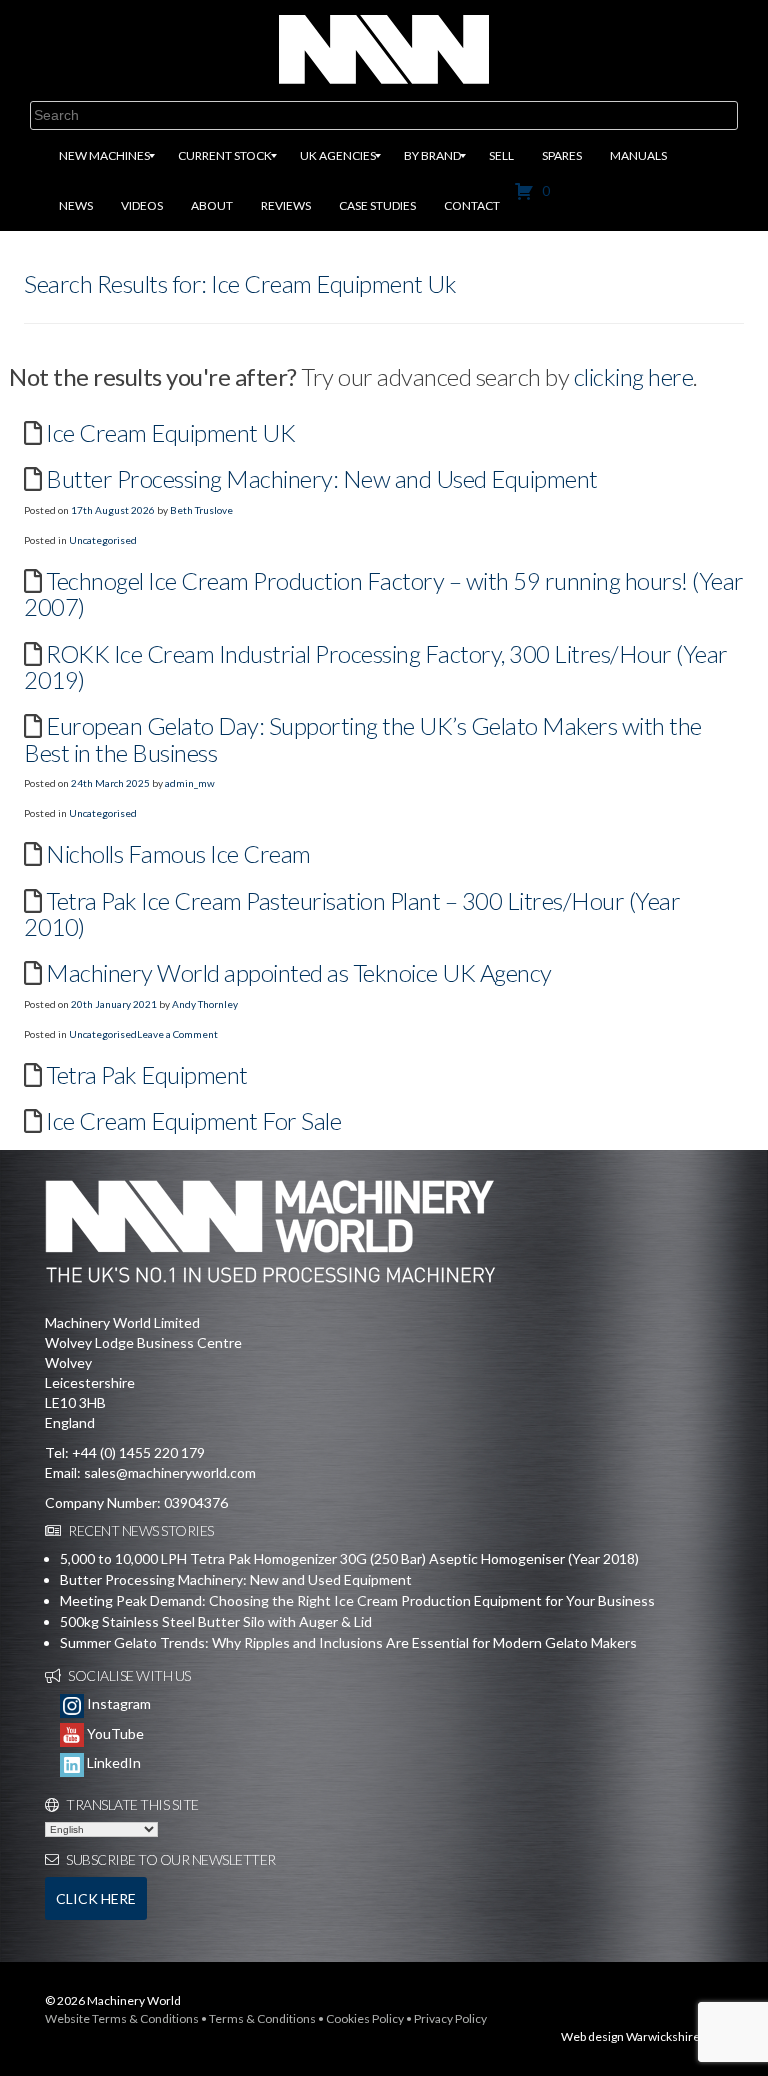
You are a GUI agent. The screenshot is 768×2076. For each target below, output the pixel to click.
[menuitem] (104, 156)
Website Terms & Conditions (122, 2018)
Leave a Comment (177, 1034)
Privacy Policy (450, 2018)
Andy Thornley (205, 1004)
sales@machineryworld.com (170, 1472)
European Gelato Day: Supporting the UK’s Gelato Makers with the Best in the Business (363, 738)
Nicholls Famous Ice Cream (178, 853)
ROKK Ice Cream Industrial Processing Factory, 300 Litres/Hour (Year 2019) (376, 666)
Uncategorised (103, 540)
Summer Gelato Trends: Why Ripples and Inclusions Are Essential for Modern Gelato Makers (348, 1642)
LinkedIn (112, 1762)
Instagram (117, 1703)
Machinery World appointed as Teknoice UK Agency (299, 972)
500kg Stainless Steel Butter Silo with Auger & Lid (216, 1621)
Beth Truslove (201, 510)
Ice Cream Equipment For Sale (193, 1120)
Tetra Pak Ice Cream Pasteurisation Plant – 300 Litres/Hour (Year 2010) (352, 913)
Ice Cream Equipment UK (170, 432)
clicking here (634, 376)
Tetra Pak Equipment (147, 1074)
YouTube (114, 1733)
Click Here (96, 1898)
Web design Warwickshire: (632, 2036)
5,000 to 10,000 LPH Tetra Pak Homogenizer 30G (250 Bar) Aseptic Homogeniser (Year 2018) (349, 1558)
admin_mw (190, 783)
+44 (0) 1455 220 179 (138, 1452)
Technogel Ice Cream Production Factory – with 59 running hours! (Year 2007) (384, 593)
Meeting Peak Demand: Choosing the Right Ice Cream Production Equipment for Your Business (357, 1600)
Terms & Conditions (262, 2018)
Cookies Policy (365, 2018)
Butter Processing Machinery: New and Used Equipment (322, 478)
